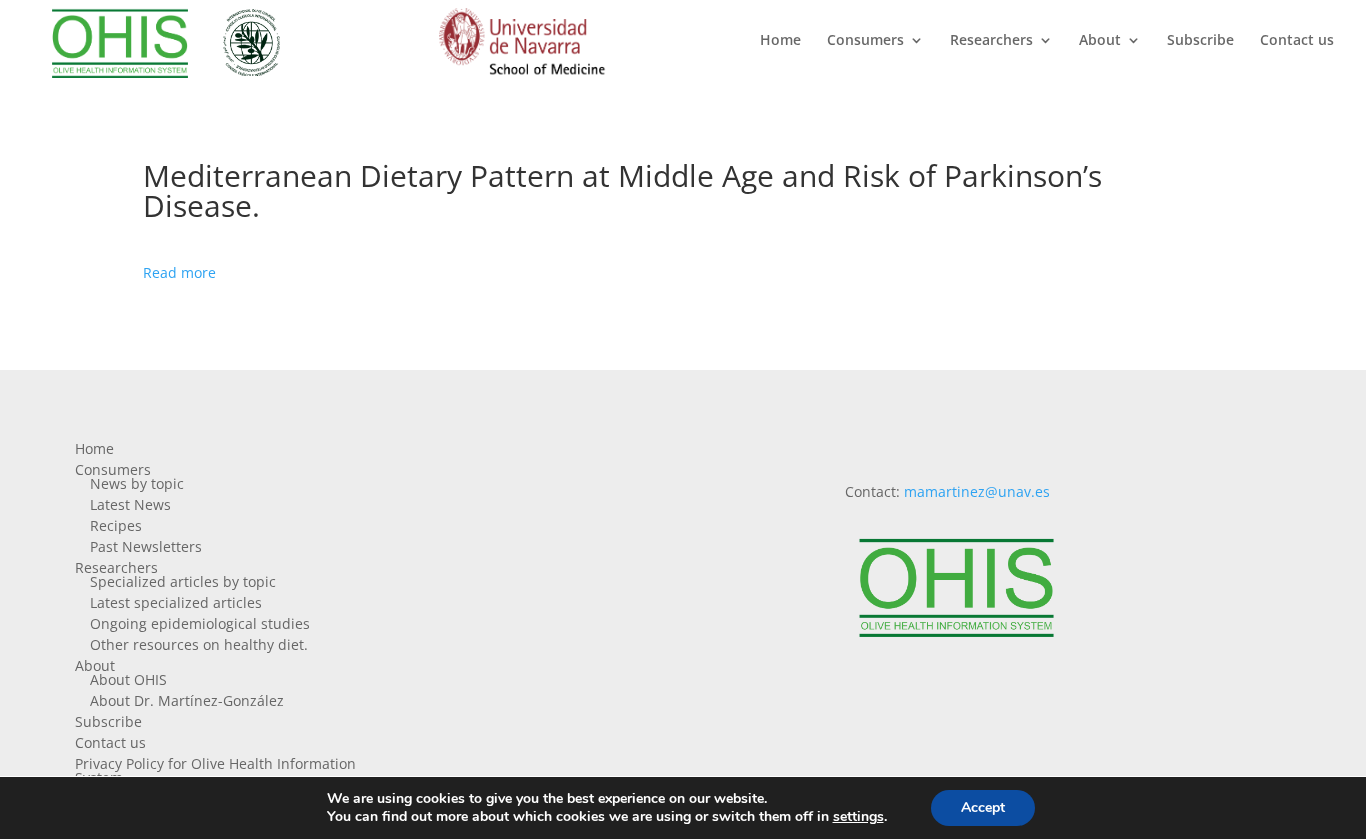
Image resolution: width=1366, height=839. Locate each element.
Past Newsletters (146, 546)
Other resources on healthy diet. (199, 644)
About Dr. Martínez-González (187, 700)
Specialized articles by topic (183, 581)
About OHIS (128, 679)
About (1100, 41)
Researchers (991, 41)
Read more (179, 272)
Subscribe (1200, 41)
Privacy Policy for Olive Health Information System (215, 770)
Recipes (116, 525)
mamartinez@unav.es (977, 491)
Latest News (130, 504)
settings (858, 817)
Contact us (1297, 41)
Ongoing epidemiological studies (200, 623)
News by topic (137, 483)
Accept (983, 807)
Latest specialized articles (176, 602)
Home (780, 41)
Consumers (865, 41)
